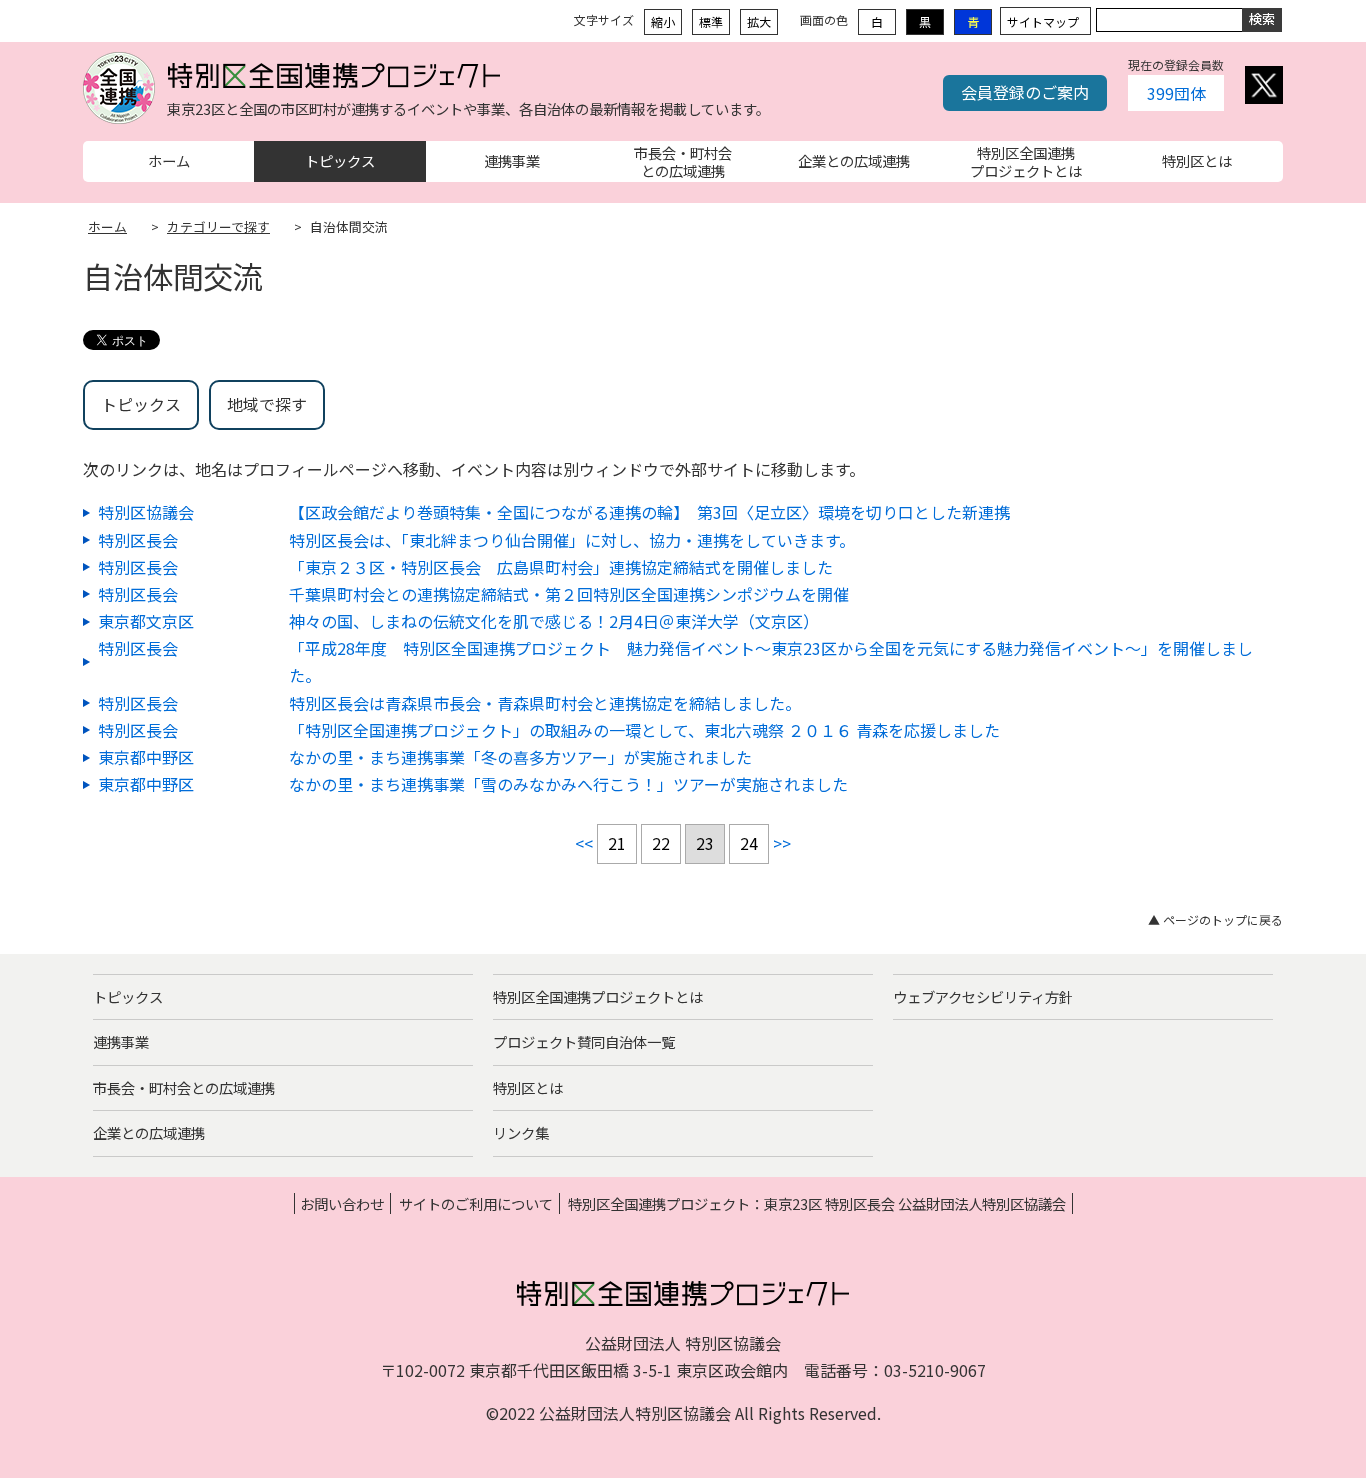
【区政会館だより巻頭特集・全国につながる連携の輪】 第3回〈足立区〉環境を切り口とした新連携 (649, 512)
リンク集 (521, 1132)
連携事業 (121, 1041)
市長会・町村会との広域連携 (184, 1087)
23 (705, 843)
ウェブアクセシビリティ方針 (983, 996)
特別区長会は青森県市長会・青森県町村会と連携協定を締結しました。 (545, 703)
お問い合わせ (342, 1203)
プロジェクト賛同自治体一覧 (584, 1041)
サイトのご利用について (476, 1203)
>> (782, 843)
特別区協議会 (146, 512)
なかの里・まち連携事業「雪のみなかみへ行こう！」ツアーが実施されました (568, 784)
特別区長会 (138, 540)
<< (584, 843)
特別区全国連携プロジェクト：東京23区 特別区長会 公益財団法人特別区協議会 (817, 1203)
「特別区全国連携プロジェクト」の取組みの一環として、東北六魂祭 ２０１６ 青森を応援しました (644, 730)
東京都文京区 (146, 621)
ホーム (107, 226)
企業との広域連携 (149, 1132)
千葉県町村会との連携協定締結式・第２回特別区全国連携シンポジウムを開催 (569, 594)
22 (661, 843)
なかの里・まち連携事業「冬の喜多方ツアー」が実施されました (520, 757)
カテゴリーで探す (218, 226)
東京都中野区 (146, 757)
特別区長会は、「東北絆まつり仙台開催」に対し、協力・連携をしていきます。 (572, 540)
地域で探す (267, 404)
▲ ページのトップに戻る (1215, 919)
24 (749, 843)
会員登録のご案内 (1025, 92)
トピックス (141, 404)
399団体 (1176, 93)
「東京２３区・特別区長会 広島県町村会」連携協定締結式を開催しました (561, 567)
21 (617, 843)
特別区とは (528, 1087)
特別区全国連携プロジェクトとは (598, 996)
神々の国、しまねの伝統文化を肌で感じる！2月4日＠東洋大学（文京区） (554, 621)
